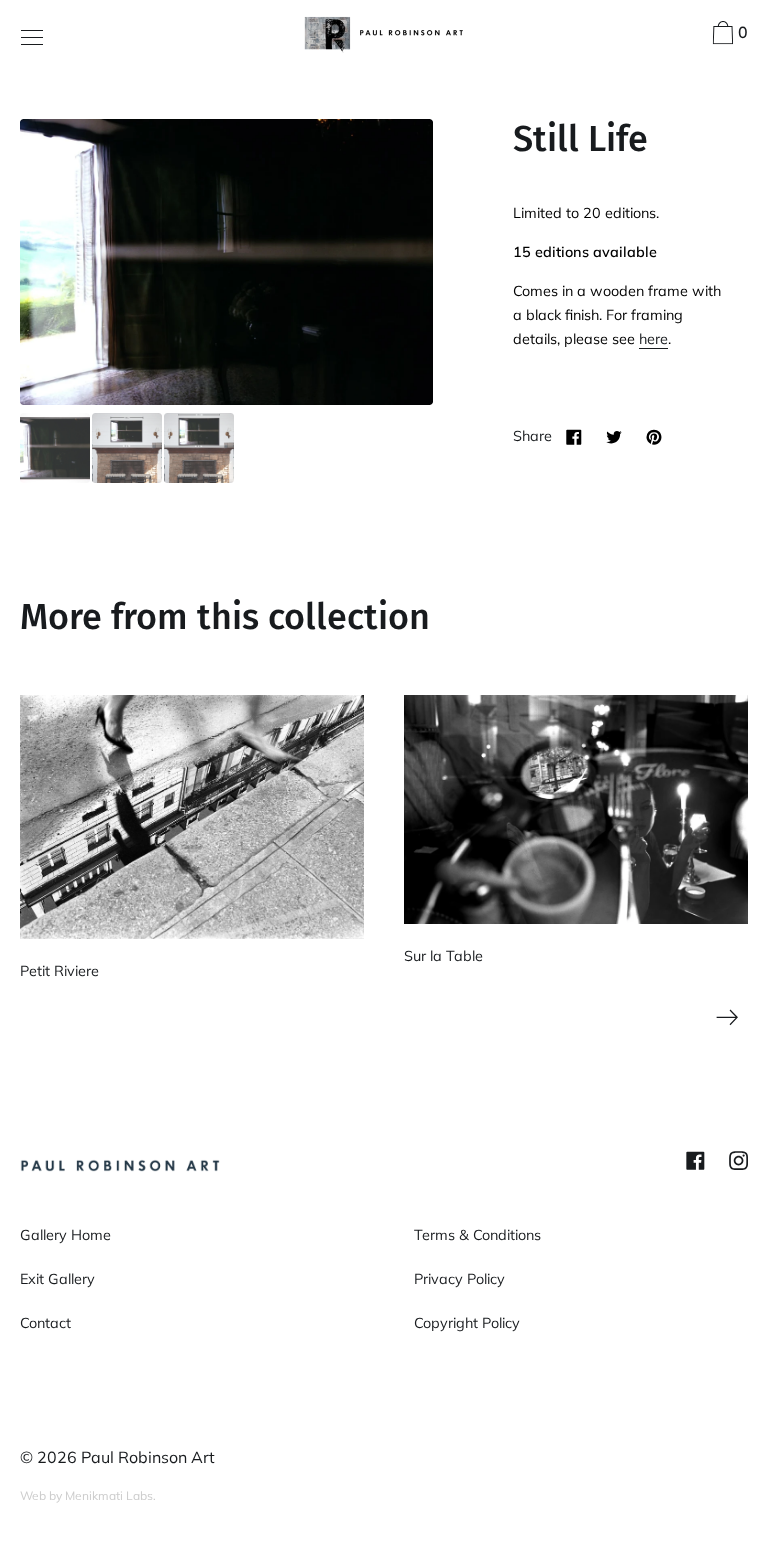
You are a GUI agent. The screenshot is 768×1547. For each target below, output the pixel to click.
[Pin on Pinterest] (654, 436)
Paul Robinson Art (148, 1457)
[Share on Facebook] (574, 436)
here (653, 339)
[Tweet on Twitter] (614, 436)
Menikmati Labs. (110, 1495)
